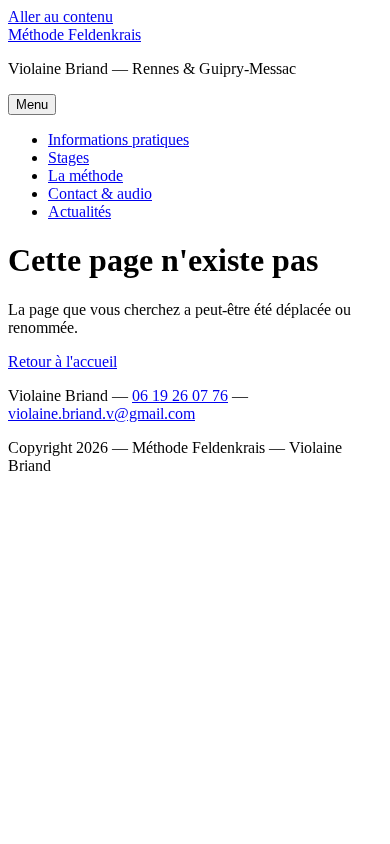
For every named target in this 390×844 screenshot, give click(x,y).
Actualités (79, 211)
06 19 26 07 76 (180, 395)
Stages (68, 157)
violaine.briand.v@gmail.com (101, 413)
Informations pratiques (118, 139)
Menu (32, 104)
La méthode (85, 175)
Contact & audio (100, 193)
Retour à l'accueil (62, 361)
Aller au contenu (60, 16)
